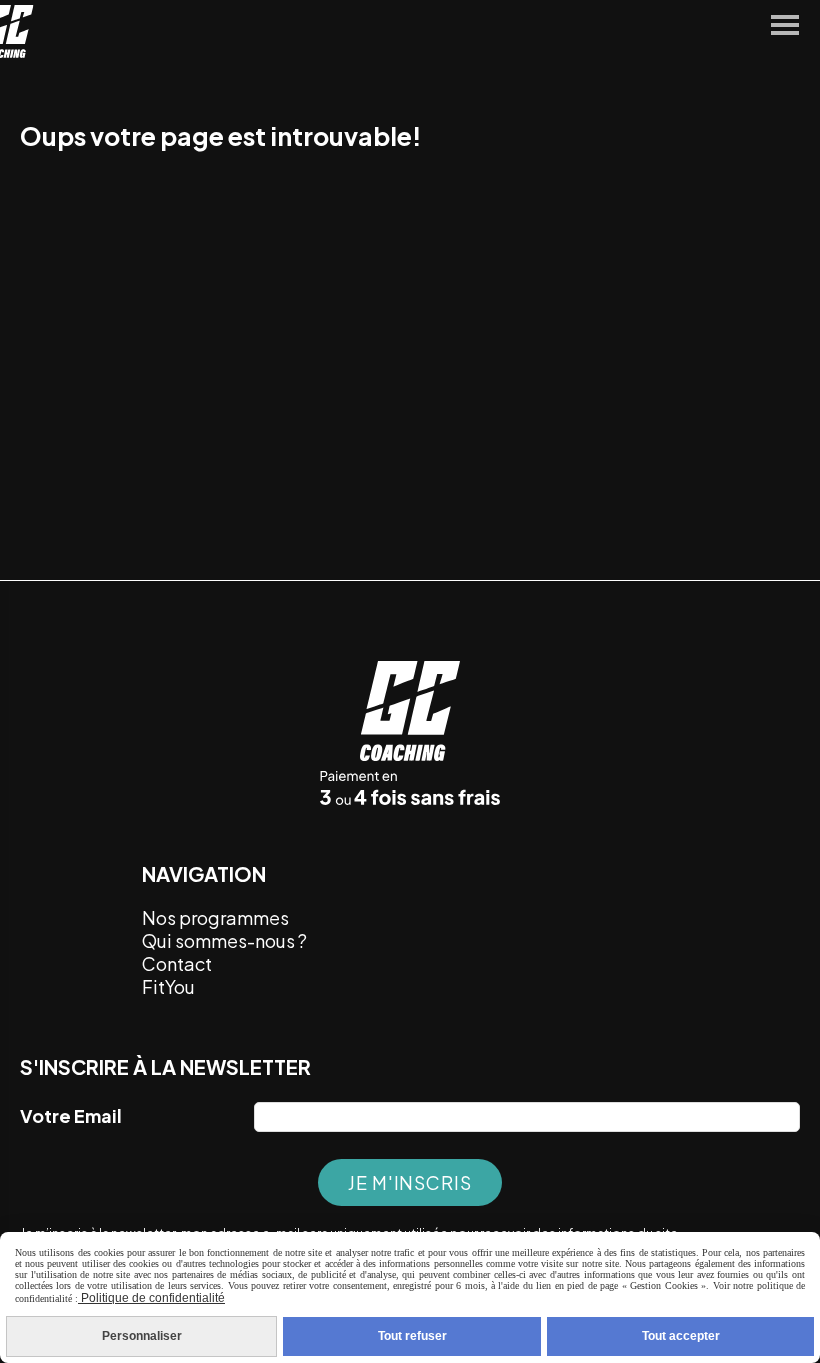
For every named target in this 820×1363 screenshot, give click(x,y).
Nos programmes (215, 917)
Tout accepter (681, 1336)
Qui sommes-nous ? (224, 940)
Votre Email (71, 1115)
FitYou (170, 986)
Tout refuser (412, 1336)
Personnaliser (142, 1336)
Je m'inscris (410, 1182)
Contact (177, 963)
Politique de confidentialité (151, 1298)
